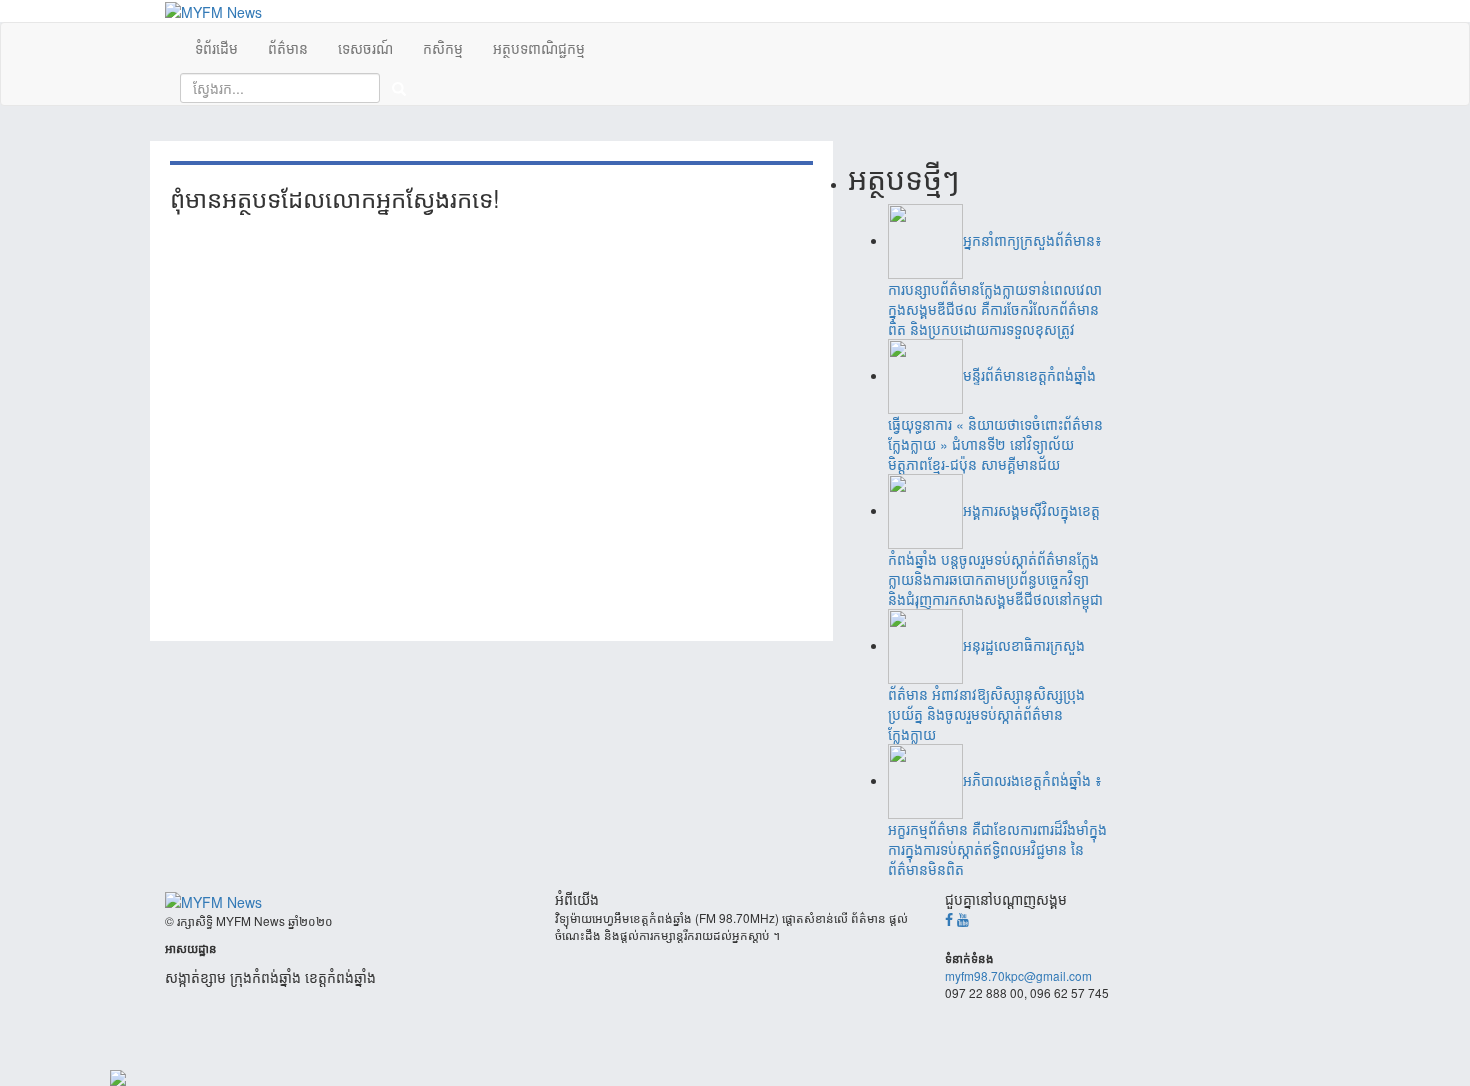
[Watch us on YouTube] (963, 919)
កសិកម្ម (443, 48)
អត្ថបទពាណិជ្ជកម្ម (539, 48)
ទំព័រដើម (216, 48)
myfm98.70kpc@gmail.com (1018, 975)
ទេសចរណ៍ (365, 48)
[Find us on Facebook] (949, 919)
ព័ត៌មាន (288, 48)
